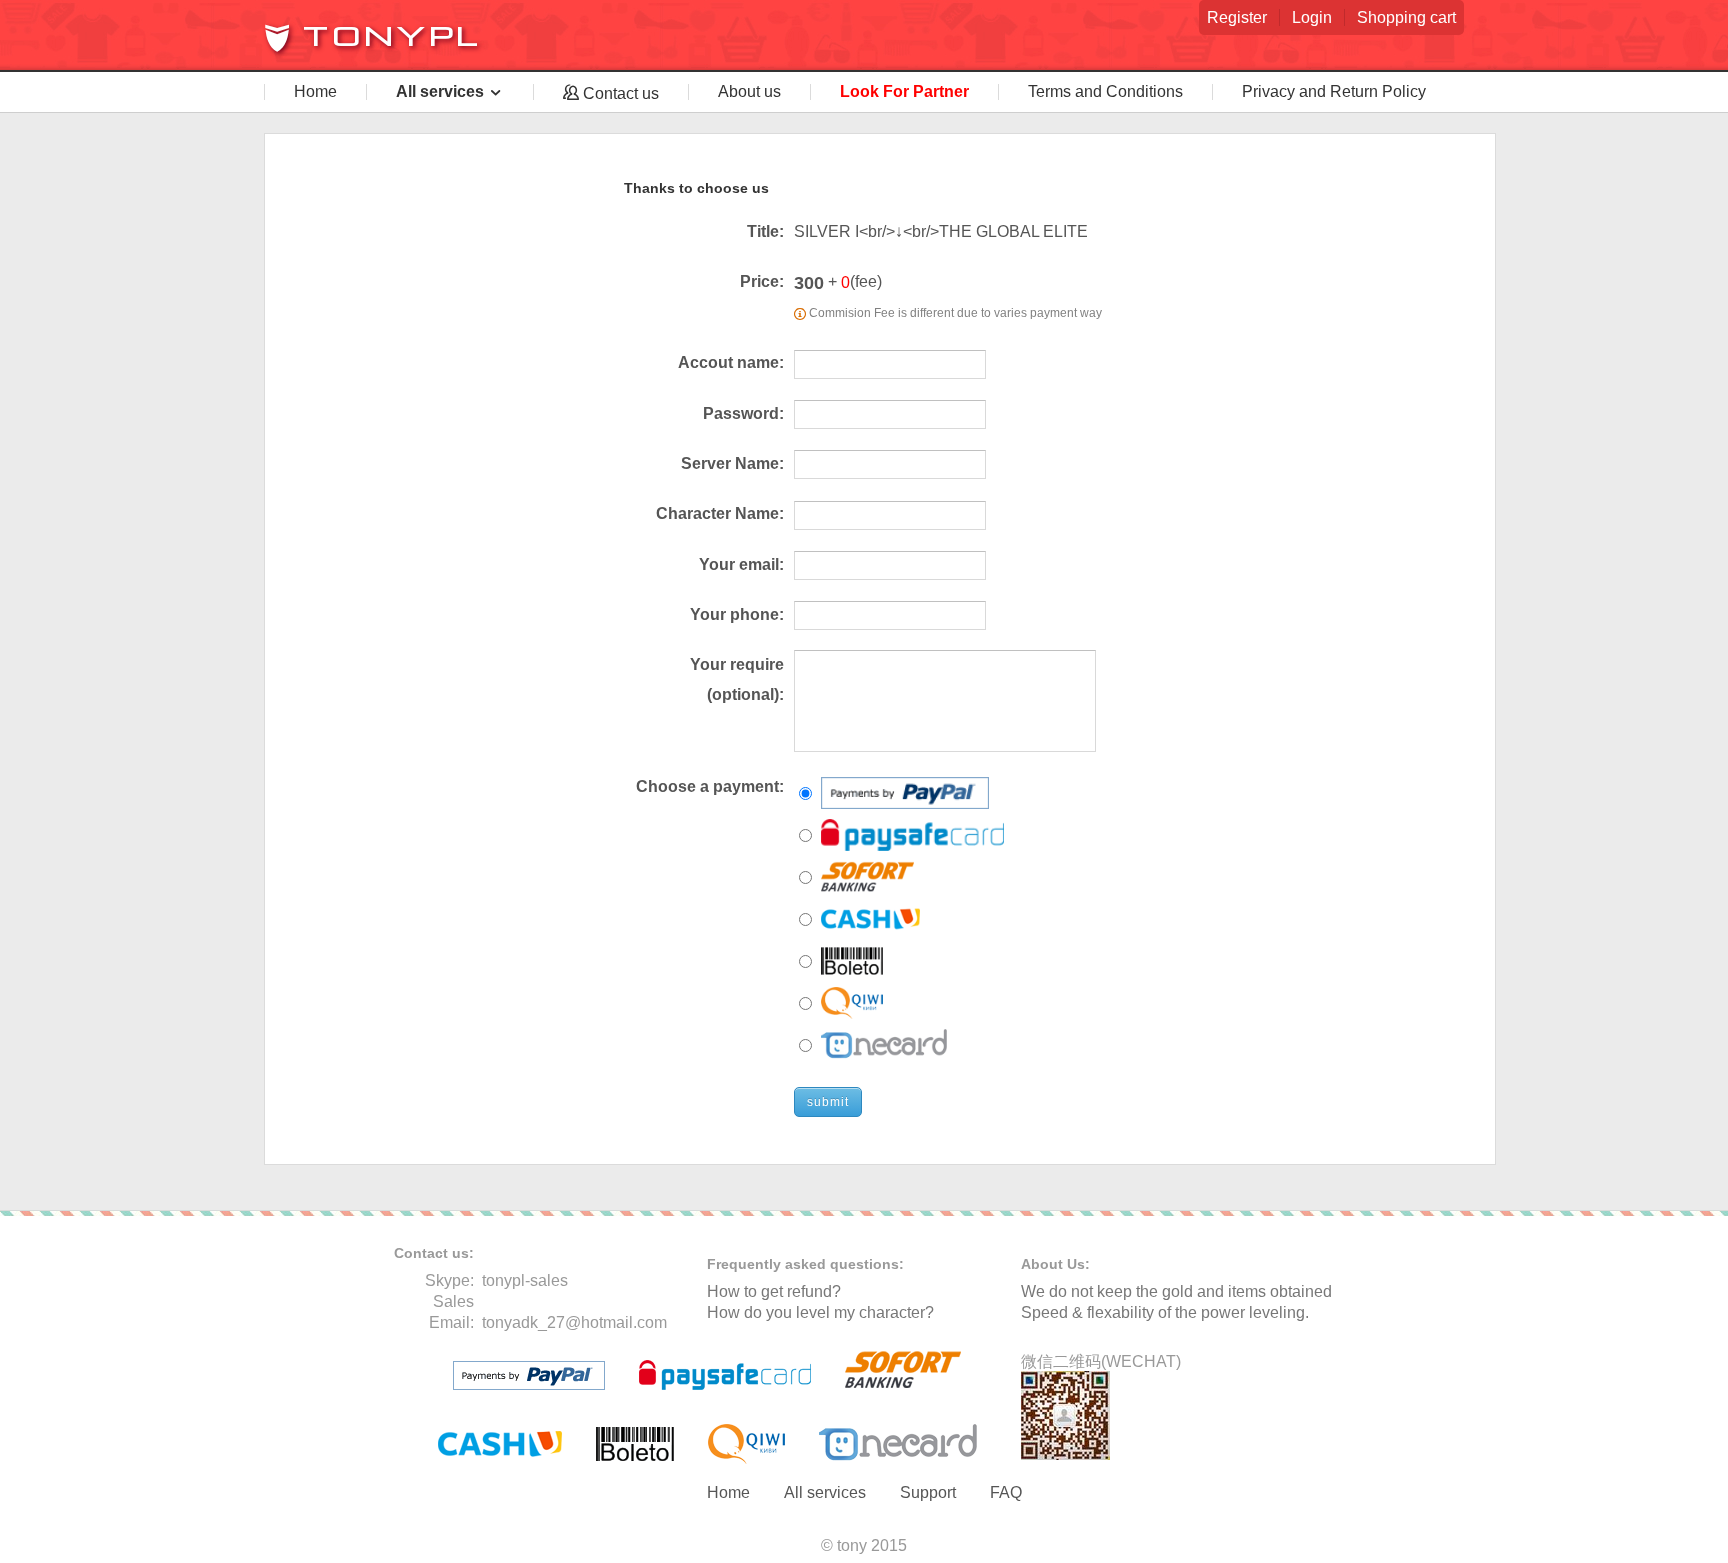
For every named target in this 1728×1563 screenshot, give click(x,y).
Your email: (741, 564)
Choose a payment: (710, 786)
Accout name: (731, 362)
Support (928, 1492)
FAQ (1006, 1492)
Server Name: (732, 463)
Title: (765, 231)
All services (825, 1492)
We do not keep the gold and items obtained (1176, 1291)
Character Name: (720, 513)
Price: (762, 281)
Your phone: (737, 614)
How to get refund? (774, 1291)
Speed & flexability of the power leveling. (1165, 1312)
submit (828, 1102)
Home (728, 1492)
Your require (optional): (737, 679)
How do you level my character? (820, 1312)
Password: (743, 413)
